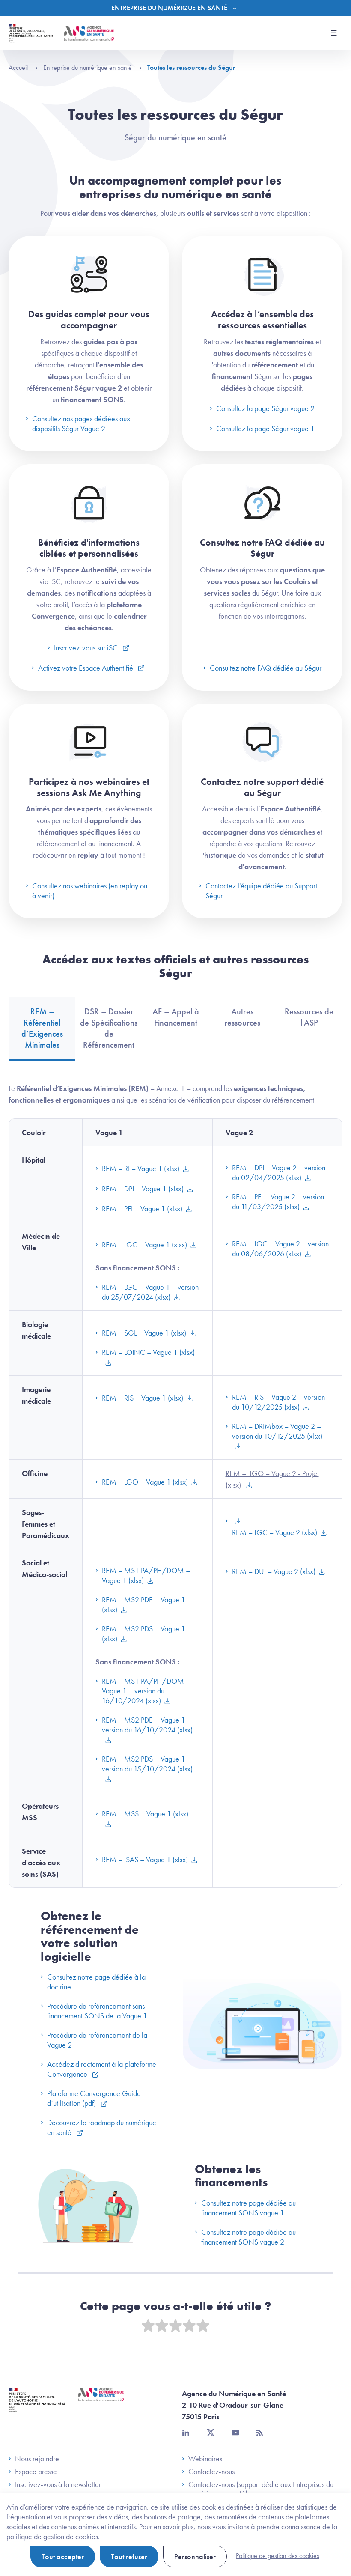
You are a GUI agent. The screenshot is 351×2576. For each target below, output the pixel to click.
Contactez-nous (211, 2472)
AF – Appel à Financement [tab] (176, 1017)
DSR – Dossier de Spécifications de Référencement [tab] (109, 1028)
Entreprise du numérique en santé (88, 67)
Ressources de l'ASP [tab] (309, 1017)
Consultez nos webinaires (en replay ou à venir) (90, 891)
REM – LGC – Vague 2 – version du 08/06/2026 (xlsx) (280, 1249)
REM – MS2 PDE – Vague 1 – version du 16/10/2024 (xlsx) (147, 1725)
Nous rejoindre (37, 2459)
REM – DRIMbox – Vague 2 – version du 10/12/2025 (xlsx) (277, 1431)
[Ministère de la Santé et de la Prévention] (37, 2406)
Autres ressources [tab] (242, 1017)
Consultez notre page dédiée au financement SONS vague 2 (248, 2237)
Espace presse (36, 2472)
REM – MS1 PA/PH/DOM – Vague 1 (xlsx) (146, 1575)
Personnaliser (195, 2557)
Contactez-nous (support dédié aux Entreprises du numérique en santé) (261, 2489)
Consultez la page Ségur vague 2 (265, 408)
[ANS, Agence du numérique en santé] (89, 33)
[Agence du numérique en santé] (101, 2401)
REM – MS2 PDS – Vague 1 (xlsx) (144, 1634)
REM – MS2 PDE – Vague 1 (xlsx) (144, 1604)
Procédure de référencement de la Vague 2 (97, 2040)
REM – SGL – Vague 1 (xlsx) (144, 1333)
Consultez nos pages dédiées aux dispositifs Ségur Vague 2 (81, 423)
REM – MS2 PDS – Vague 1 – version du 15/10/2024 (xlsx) (147, 1764)
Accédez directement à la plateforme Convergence (102, 2069)
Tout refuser (129, 2557)
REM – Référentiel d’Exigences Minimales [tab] (42, 1028)
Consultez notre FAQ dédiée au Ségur (266, 668)
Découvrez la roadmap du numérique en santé (102, 2127)
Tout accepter (63, 2557)
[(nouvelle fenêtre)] (234, 1521)
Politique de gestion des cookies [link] (278, 2556)
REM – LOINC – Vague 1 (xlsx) (148, 1352)
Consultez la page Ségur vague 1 (265, 428)
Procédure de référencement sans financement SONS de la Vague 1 (97, 2011)
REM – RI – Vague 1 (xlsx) (141, 1168)
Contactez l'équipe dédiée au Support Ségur (261, 891)
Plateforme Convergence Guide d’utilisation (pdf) (94, 2098)
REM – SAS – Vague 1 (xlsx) (145, 1859)
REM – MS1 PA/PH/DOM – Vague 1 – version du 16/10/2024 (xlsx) (146, 1691)
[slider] (175, 2326)
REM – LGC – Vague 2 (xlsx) (275, 1532)
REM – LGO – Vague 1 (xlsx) (145, 1482)
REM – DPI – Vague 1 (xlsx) (143, 1188)
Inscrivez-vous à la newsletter (58, 2484)
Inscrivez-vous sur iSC (87, 648)
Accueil (19, 67)
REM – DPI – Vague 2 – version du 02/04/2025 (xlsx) (279, 1172)
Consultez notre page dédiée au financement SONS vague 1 (248, 2208)
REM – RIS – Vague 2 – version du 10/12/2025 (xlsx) (278, 1402)
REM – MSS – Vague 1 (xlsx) (145, 1814)
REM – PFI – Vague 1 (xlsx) (142, 1209)
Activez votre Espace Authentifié (86, 668)
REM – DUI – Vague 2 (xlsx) (274, 1571)
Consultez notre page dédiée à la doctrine (96, 1982)
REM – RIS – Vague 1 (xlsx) (143, 1398)
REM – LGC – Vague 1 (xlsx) (144, 1245)
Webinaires (205, 2459)
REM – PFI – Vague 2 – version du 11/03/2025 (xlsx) (278, 1202)
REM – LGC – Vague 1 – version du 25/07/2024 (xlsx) (150, 1292)
